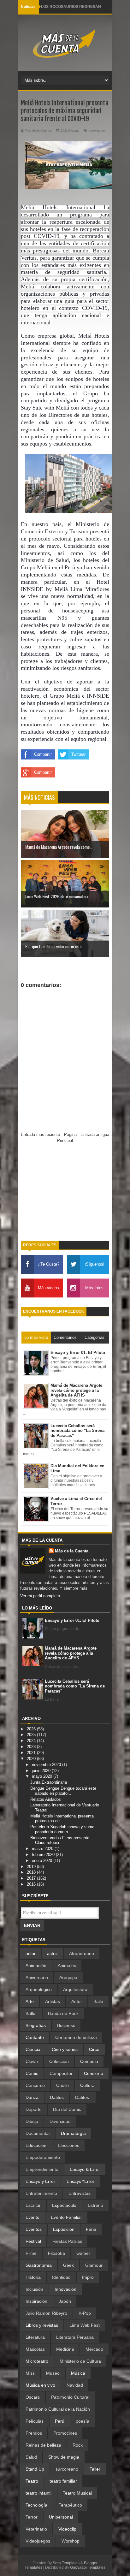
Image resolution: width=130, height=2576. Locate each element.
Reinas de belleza (43, 2445)
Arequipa (68, 1977)
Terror (32, 2517)
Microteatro (37, 2361)
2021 (32, 1753)
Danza (32, 2097)
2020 (32, 1759)
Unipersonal (61, 2517)
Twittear (78, 754)
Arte (30, 2001)
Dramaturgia (73, 2133)
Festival (33, 2241)
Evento (32, 2217)
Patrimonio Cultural (70, 2397)
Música (78, 2373)
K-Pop (85, 2313)
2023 (32, 1747)
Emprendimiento (42, 2169)
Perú (60, 2421)
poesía (83, 2421)
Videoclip (67, 2529)
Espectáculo (64, 2205)
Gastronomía (39, 2265)
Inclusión (34, 2289)
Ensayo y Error (40, 2181)
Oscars (33, 2397)
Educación (36, 2145)
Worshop (71, 2541)
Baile (98, 2001)
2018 (32, 1872)
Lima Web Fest (85, 2325)
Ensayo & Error (85, 2169)
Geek (68, 2265)
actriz (52, 1953)
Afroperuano (82, 1953)
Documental (38, 2133)
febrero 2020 (44, 1855)
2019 (32, 1867)
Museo (53, 2373)
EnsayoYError (80, 2181)
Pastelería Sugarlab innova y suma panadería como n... (62, 1829)
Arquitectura (75, 1989)
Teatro (32, 2481)
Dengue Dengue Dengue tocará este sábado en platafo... (63, 1791)
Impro (88, 2277)
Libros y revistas (42, 2325)
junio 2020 (42, 1771)
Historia (33, 2277)
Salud (31, 2457)
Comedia (89, 2061)
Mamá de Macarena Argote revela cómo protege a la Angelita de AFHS (71, 1653)
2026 (32, 1729)
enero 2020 (43, 1861)
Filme (31, 2253)
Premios (34, 2433)
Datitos (57, 2097)
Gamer (83, 2253)
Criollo (62, 2085)
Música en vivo (40, 2385)
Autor (77, 2001)
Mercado (94, 2349)
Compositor (61, 2073)
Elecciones (68, 2145)
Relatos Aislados (46, 1799)
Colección (59, 2061)
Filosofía (56, 2253)
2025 (32, 1735)
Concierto (94, 2073)
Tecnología (36, 2505)
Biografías (36, 2025)
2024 (32, 1741)
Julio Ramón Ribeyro (46, 2313)
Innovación (97, 130)
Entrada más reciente (40, 1134)
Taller (95, 2469)
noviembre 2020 (47, 1765)
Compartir (43, 754)
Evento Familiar (66, 2217)
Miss (30, 2373)
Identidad (61, 2277)
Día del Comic (67, 2109)
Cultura (87, 2085)
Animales (67, 1965)
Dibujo (32, 2121)
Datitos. (83, 2097)
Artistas (53, 2001)
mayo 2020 (43, 1776)
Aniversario (37, 1977)
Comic (32, 2073)
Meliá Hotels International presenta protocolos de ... (62, 1819)
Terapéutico (70, 2505)
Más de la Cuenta (72, 1551)
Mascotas (35, 2349)
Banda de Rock (63, 2013)
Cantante (35, 2037)
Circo (94, 2049)
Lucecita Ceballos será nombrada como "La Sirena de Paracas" (75, 1686)
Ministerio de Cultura (80, 2361)
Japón (65, 2301)
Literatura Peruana (75, 2337)
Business (66, 2025)
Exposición (64, 2229)
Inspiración (36, 2301)
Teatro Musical (77, 2493)
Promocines (65, 2433)
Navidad (75, 2385)
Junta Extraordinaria (49, 1782)
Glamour (94, 2265)
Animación (36, 1965)
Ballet (31, 2013)
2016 (32, 1884)
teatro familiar (63, 2481)
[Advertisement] (65, 1195)
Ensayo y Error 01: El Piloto (72, 1620)
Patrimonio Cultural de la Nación (58, 2409)
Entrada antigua (95, 1134)
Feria (91, 2229)
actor (31, 1953)
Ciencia (33, 2049)
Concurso (35, 2085)
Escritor (33, 2205)
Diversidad (60, 2121)
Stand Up (35, 2469)
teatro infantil (38, 2493)
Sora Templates (66, 2563)
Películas (35, 2421)
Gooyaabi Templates (88, 2567)
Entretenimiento (41, 2193)
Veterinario (36, 2529)
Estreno (95, 2205)
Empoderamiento (43, 2157)
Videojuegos (38, 2541)
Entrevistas (80, 2193)
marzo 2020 (43, 1849)
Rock (78, 2445)
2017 (32, 1878)
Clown (32, 2061)
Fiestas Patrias (67, 2241)
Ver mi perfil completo (40, 1596)
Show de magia (64, 2457)
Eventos (34, 2229)
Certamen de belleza (76, 2037)
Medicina (65, 2349)
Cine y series (65, 2049)
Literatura (35, 2337)
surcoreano (67, 2469)
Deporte (34, 2109)
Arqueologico (39, 1989)
